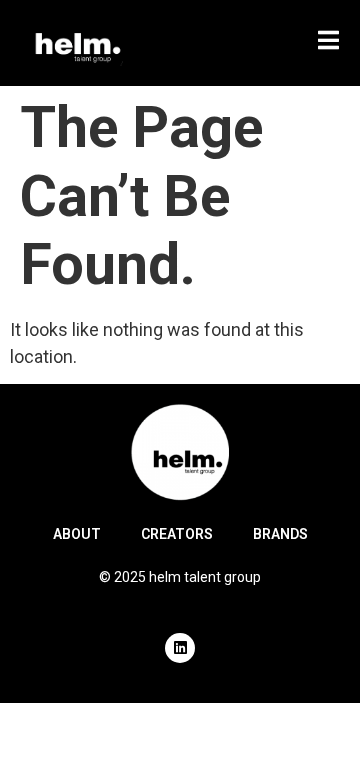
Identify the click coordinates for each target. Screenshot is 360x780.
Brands (280, 534)
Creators (177, 534)
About (77, 534)
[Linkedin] (180, 648)
